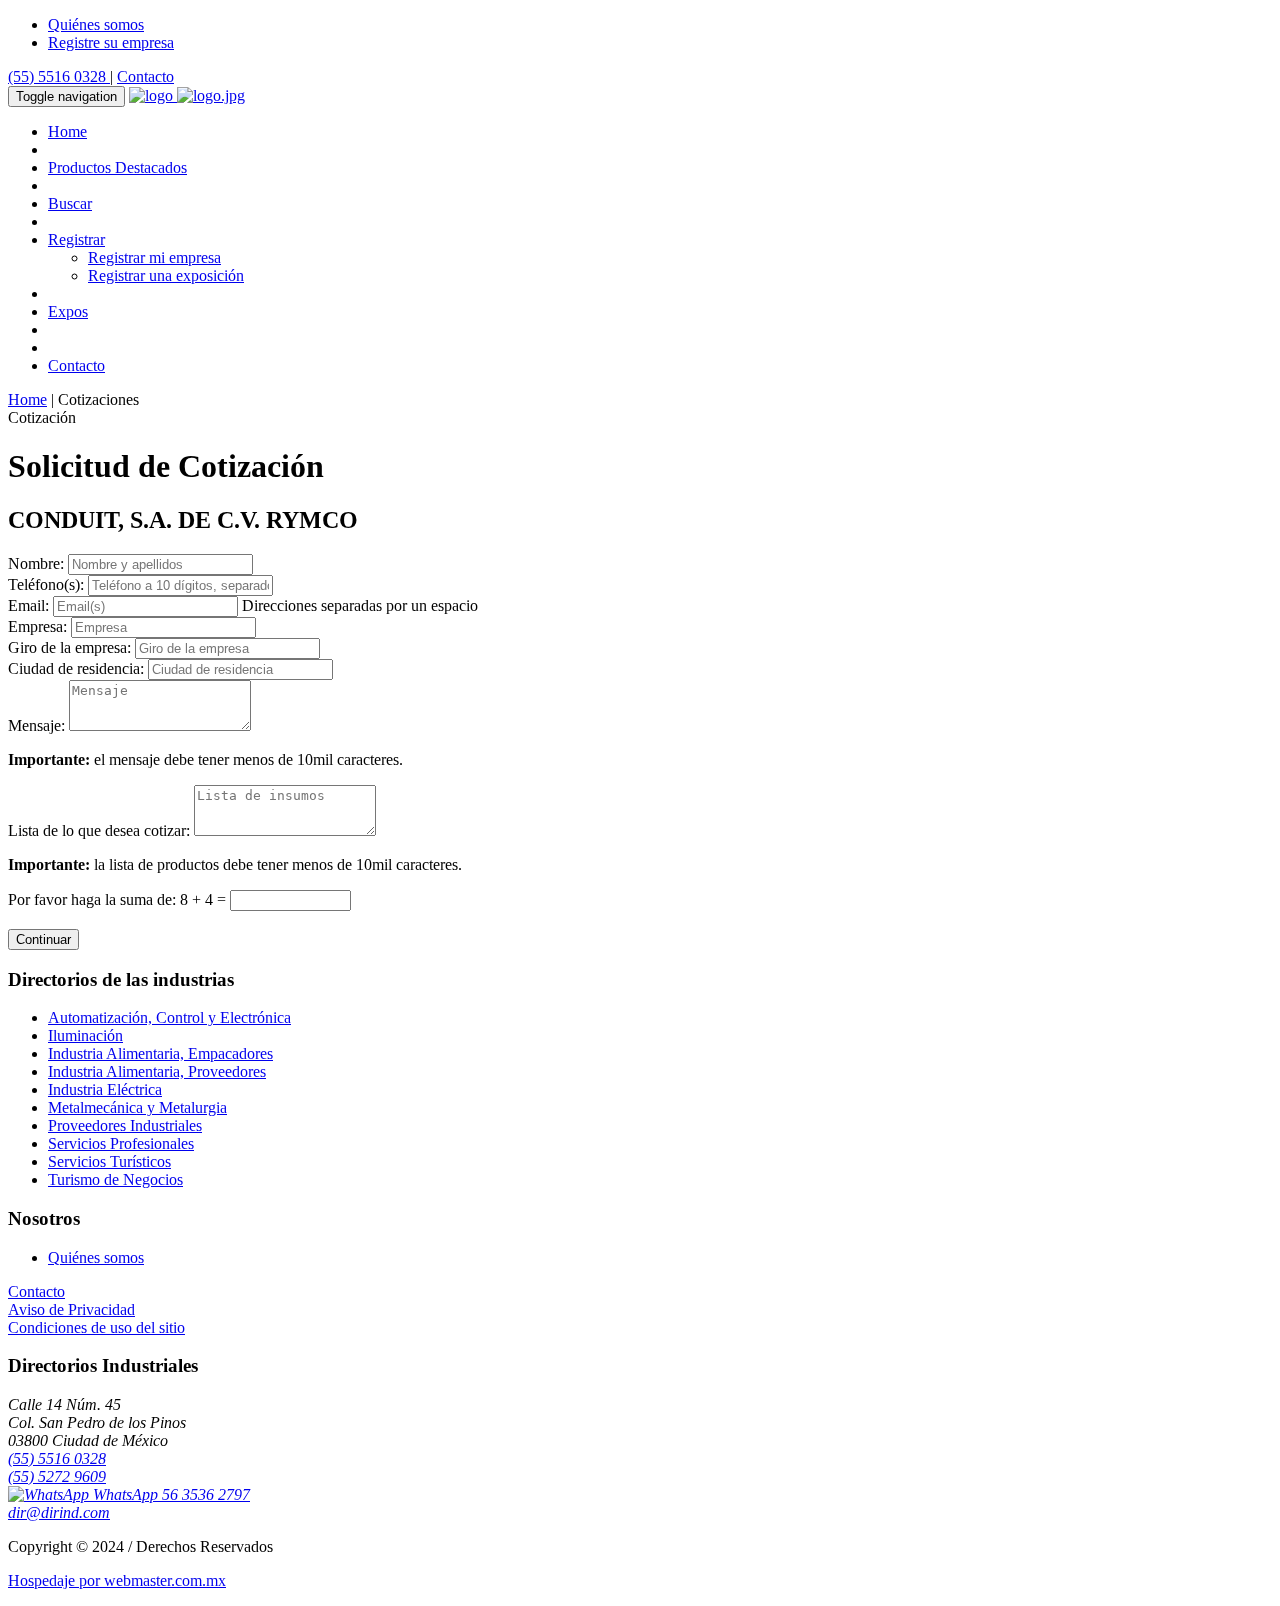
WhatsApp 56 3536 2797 (169, 1494)
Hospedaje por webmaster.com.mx (117, 1580)
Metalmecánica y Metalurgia (137, 1107)
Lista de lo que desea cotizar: (99, 830)
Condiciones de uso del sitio (96, 1327)
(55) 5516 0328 (59, 76)
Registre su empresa (111, 42)
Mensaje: (36, 725)
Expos (68, 311)
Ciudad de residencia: (76, 668)
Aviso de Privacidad (71, 1309)
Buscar (70, 203)
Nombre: (36, 563)
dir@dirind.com (59, 1512)
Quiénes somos (96, 24)
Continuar (43, 939)
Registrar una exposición (166, 275)
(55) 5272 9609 (57, 1476)
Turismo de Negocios (115, 1179)
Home (67, 131)
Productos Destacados (117, 167)
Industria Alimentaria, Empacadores (160, 1053)
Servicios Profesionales (121, 1143)
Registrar (76, 239)
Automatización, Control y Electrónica (169, 1017)
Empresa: (37, 626)
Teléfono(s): (46, 584)
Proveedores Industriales (125, 1125)
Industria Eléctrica (105, 1089)
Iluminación (85, 1035)
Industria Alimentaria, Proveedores (157, 1071)
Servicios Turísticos (109, 1161)
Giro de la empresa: (69, 647)
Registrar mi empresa (154, 257)
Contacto (145, 76)
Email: (28, 605)
